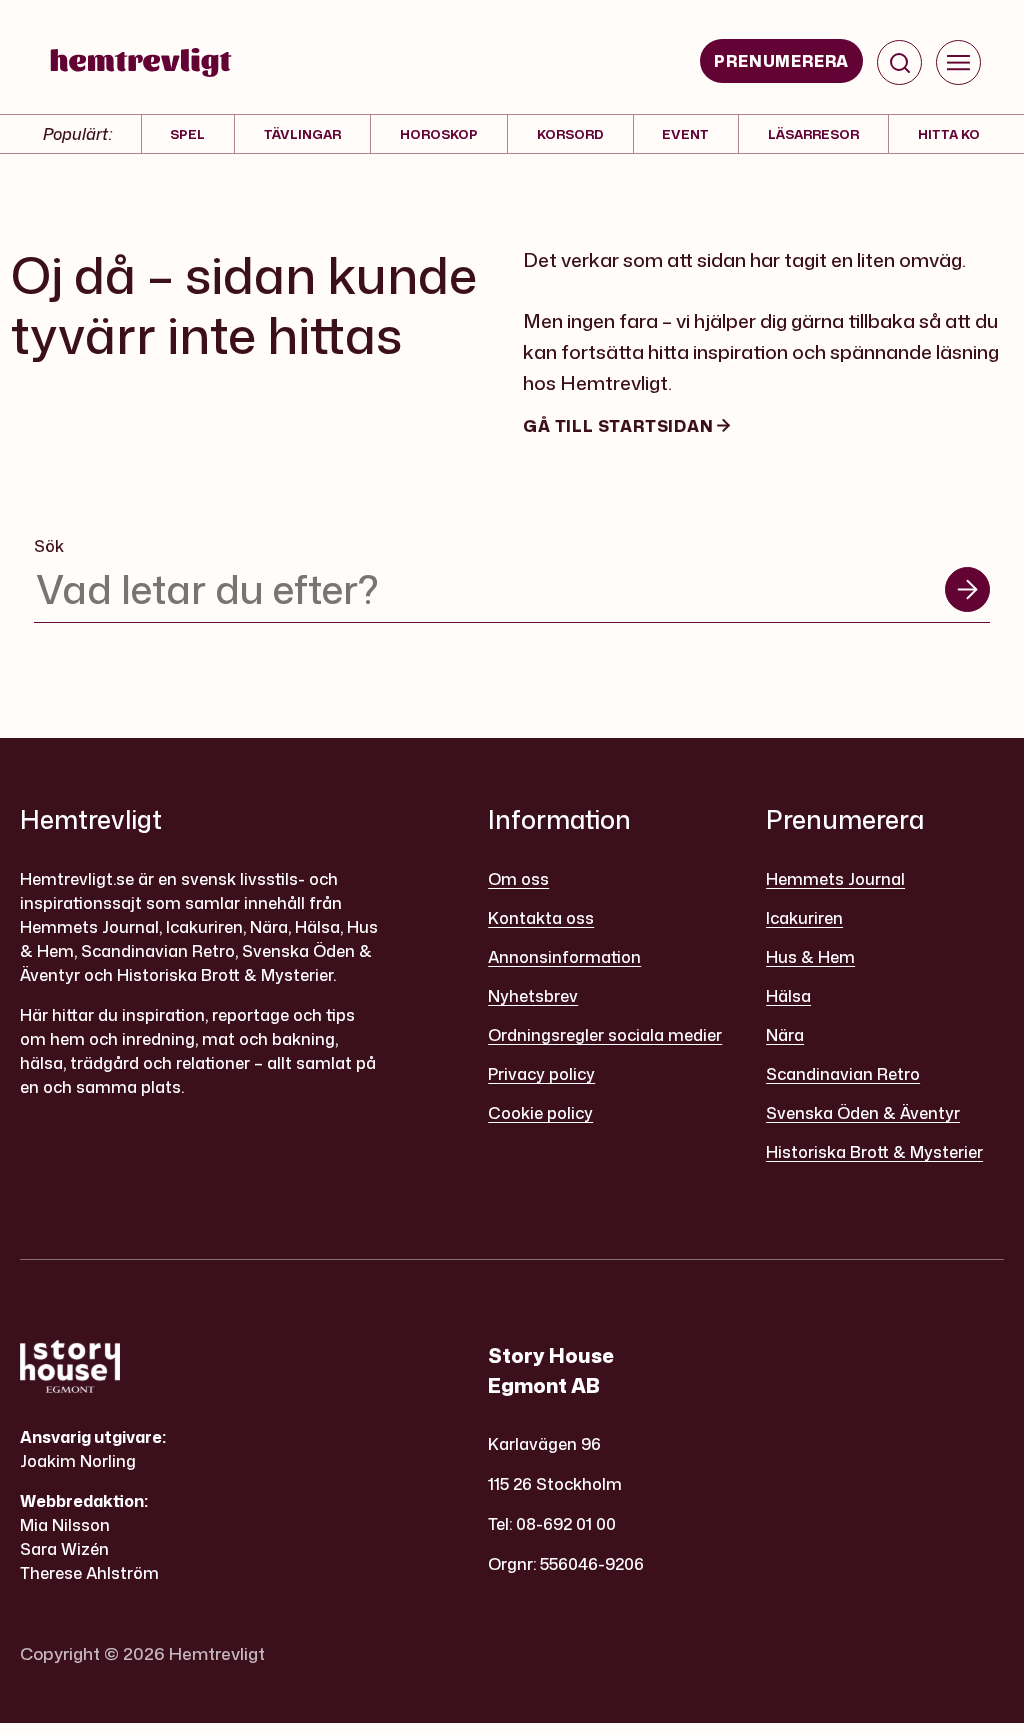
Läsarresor (813, 134)
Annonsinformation (564, 957)
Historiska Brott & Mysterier (874, 1152)
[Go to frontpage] (141, 62)
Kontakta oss (541, 918)
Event (685, 134)
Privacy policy (541, 1074)
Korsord (570, 134)
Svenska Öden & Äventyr (863, 1113)
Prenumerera (781, 61)
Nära (785, 1035)
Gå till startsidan (620, 426)
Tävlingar (302, 134)
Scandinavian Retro (843, 1074)
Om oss (518, 879)
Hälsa (788, 996)
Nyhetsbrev (533, 996)
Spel (187, 134)
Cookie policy (540, 1113)
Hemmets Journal (835, 879)
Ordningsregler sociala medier (605, 1035)
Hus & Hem (810, 957)
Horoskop (439, 134)
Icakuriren (804, 918)
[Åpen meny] (958, 62)
